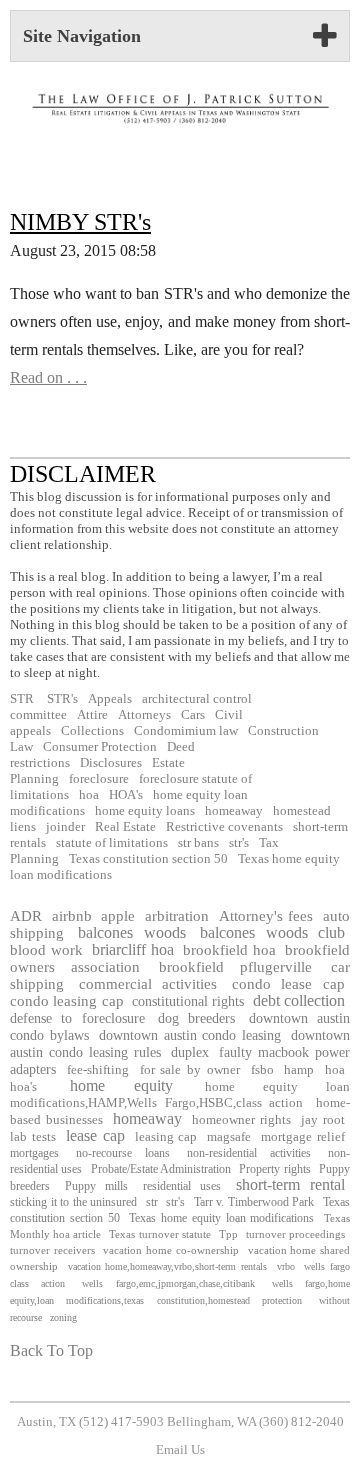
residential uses (182, 1186)
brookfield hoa (229, 950)
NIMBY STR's (80, 222)
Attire (92, 715)
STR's (61, 699)
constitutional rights (188, 1001)
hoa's (23, 1086)
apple (118, 915)
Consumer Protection (100, 747)
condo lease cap (288, 984)
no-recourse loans (122, 1153)
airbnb (72, 915)
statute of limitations (112, 843)
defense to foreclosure (77, 1018)
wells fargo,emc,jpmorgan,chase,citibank (168, 1283)
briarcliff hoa (133, 949)
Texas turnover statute (159, 1234)
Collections (92, 731)
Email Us (180, 1450)
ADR (26, 915)
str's (239, 843)
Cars (193, 715)
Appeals (110, 699)
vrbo (286, 1266)
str (152, 1202)
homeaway (234, 811)
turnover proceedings (295, 1234)
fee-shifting (98, 1069)
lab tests (33, 1137)
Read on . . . (48, 377)
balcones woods (131, 932)
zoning (63, 1317)
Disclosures (111, 763)
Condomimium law (186, 731)
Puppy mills (97, 1186)
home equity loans (145, 811)
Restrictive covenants (224, 827)
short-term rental (291, 1184)
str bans (198, 843)
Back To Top (51, 1350)
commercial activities (148, 984)
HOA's (126, 795)
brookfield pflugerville (235, 967)
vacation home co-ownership (170, 1250)
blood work (46, 949)
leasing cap (166, 1137)
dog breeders (196, 1018)
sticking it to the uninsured (73, 1202)
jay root (323, 1120)
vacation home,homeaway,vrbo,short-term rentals (167, 1266)
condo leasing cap (67, 1001)
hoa (89, 795)
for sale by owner (190, 1069)
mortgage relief (303, 1137)
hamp (299, 1069)
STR (22, 699)
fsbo (262, 1069)
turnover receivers (52, 1250)
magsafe (229, 1137)
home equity (121, 1085)
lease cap (95, 1135)
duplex (190, 1052)
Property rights (274, 1169)
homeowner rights (241, 1120)
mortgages (34, 1153)
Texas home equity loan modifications (221, 1218)
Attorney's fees (266, 915)
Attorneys (144, 715)
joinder (65, 827)
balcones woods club (272, 932)
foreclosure (99, 779)
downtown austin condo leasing (190, 1035)
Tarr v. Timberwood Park (254, 1202)
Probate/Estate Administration (161, 1169)
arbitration (177, 915)
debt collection (299, 1000)
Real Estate (125, 827)
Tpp (228, 1234)
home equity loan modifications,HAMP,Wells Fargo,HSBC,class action (180, 1094)
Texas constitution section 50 (148, 859)
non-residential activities (248, 1153)
